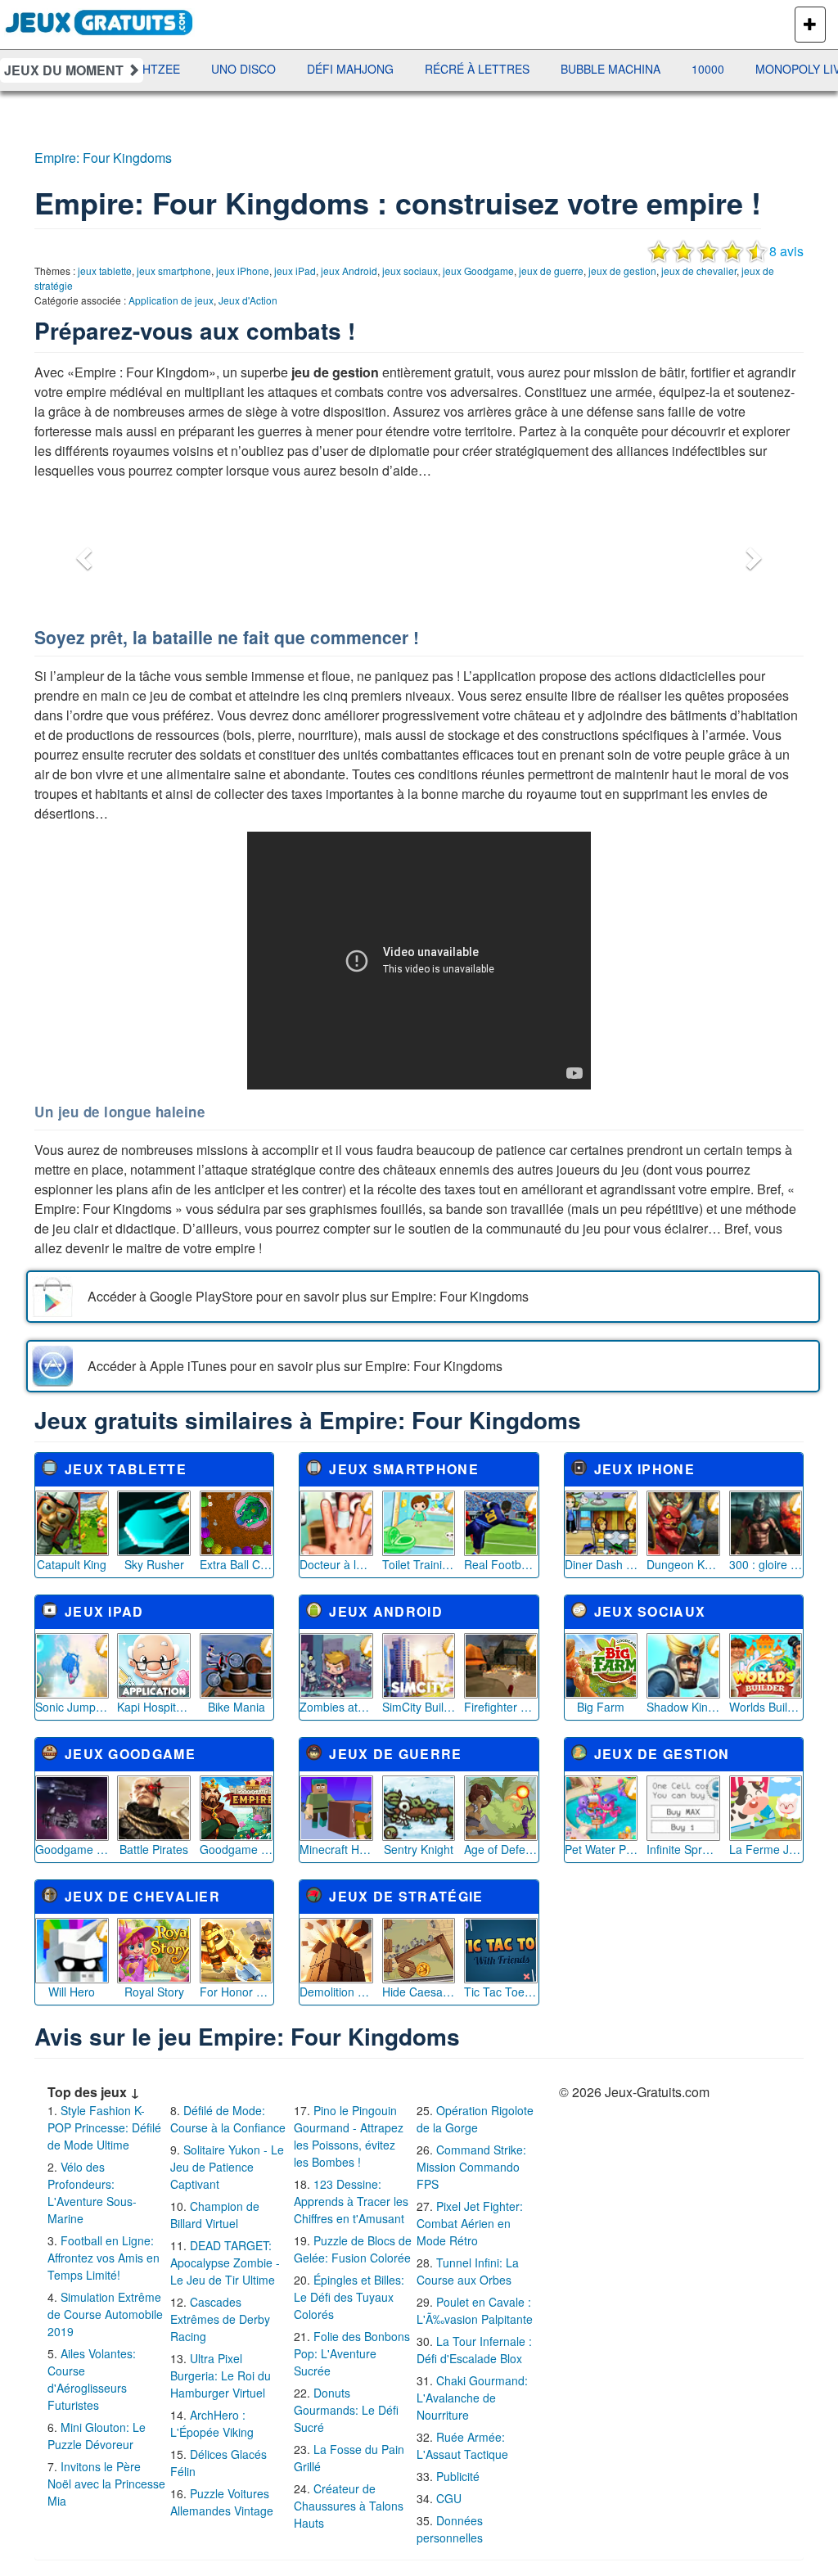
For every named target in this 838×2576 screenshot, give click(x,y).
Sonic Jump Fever (72, 1707)
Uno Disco (199, 69)
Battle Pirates (154, 1849)
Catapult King (72, 1564)
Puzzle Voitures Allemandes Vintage (222, 2502)
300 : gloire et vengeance (766, 1564)
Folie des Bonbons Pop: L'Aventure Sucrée (352, 2353)
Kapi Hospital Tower (154, 1707)
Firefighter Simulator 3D (501, 1707)
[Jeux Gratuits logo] (99, 20)
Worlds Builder (766, 1707)
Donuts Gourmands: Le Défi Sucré (346, 2410)
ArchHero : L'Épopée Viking (212, 2423)
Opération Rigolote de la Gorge (475, 2119)
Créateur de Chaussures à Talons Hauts (349, 2506)
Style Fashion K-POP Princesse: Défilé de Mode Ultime (104, 2127)
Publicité (458, 2476)
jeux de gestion (622, 271)
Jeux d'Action (248, 300)
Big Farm (601, 1707)
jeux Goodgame (478, 271)
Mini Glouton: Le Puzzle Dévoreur (97, 2436)
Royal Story (154, 1992)
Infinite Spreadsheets (683, 1849)
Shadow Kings (683, 1707)
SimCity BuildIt (419, 1707)
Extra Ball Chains (237, 1564)
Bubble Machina (566, 69)
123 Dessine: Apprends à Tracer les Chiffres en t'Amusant (351, 2201)
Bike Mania (237, 1707)
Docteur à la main (336, 1564)
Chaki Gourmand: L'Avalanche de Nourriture (472, 2398)
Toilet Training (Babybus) (419, 1564)
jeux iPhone (243, 271)
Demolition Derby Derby (336, 1992)
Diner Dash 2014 (601, 1564)
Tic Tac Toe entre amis (501, 1992)
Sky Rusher (154, 1564)
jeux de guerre (551, 271)
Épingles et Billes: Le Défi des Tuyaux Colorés (349, 2297)
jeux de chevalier (699, 271)
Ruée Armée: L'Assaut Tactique (462, 2445)
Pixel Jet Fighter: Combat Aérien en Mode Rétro (470, 2223)
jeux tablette (105, 271)
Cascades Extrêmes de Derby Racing (220, 2319)
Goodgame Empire (237, 1849)
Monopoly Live (757, 69)
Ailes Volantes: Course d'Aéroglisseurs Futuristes (92, 2379)
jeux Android (349, 271)
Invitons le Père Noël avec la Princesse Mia (106, 2484)
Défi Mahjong (306, 69)
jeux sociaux (410, 271)
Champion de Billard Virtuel (215, 2215)
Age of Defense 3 (501, 1849)
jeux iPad (295, 271)
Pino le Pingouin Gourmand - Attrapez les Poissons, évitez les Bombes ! (349, 2136)
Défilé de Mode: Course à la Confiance (228, 2119)
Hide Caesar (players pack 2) (419, 1992)
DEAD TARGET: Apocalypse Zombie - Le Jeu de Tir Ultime (225, 2262)
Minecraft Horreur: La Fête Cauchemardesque (336, 1849)
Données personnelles (450, 2529)
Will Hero (72, 1992)
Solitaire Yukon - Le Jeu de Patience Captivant (227, 2167)
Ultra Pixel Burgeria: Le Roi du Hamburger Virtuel (221, 2375)
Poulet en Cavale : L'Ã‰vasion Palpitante (475, 2310)
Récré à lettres (433, 69)
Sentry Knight (419, 1849)
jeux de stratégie (406, 1896)
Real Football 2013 (501, 1564)
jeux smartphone (174, 271)
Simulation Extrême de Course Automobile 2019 (105, 2314)
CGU (449, 2498)
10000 (664, 69)
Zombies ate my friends (336, 1707)
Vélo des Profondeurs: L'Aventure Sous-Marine (92, 2193)
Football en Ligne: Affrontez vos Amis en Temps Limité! (104, 2258)
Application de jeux (171, 300)
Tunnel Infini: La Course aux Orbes (468, 2271)
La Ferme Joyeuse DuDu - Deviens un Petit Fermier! (766, 1849)
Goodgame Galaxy (72, 1849)
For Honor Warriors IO (237, 1992)
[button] (82, 553)
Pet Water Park (601, 1849)
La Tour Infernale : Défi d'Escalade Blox (474, 2350)
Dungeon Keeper (683, 1564)
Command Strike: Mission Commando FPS (471, 2167)
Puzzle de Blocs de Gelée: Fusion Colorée (353, 2249)
